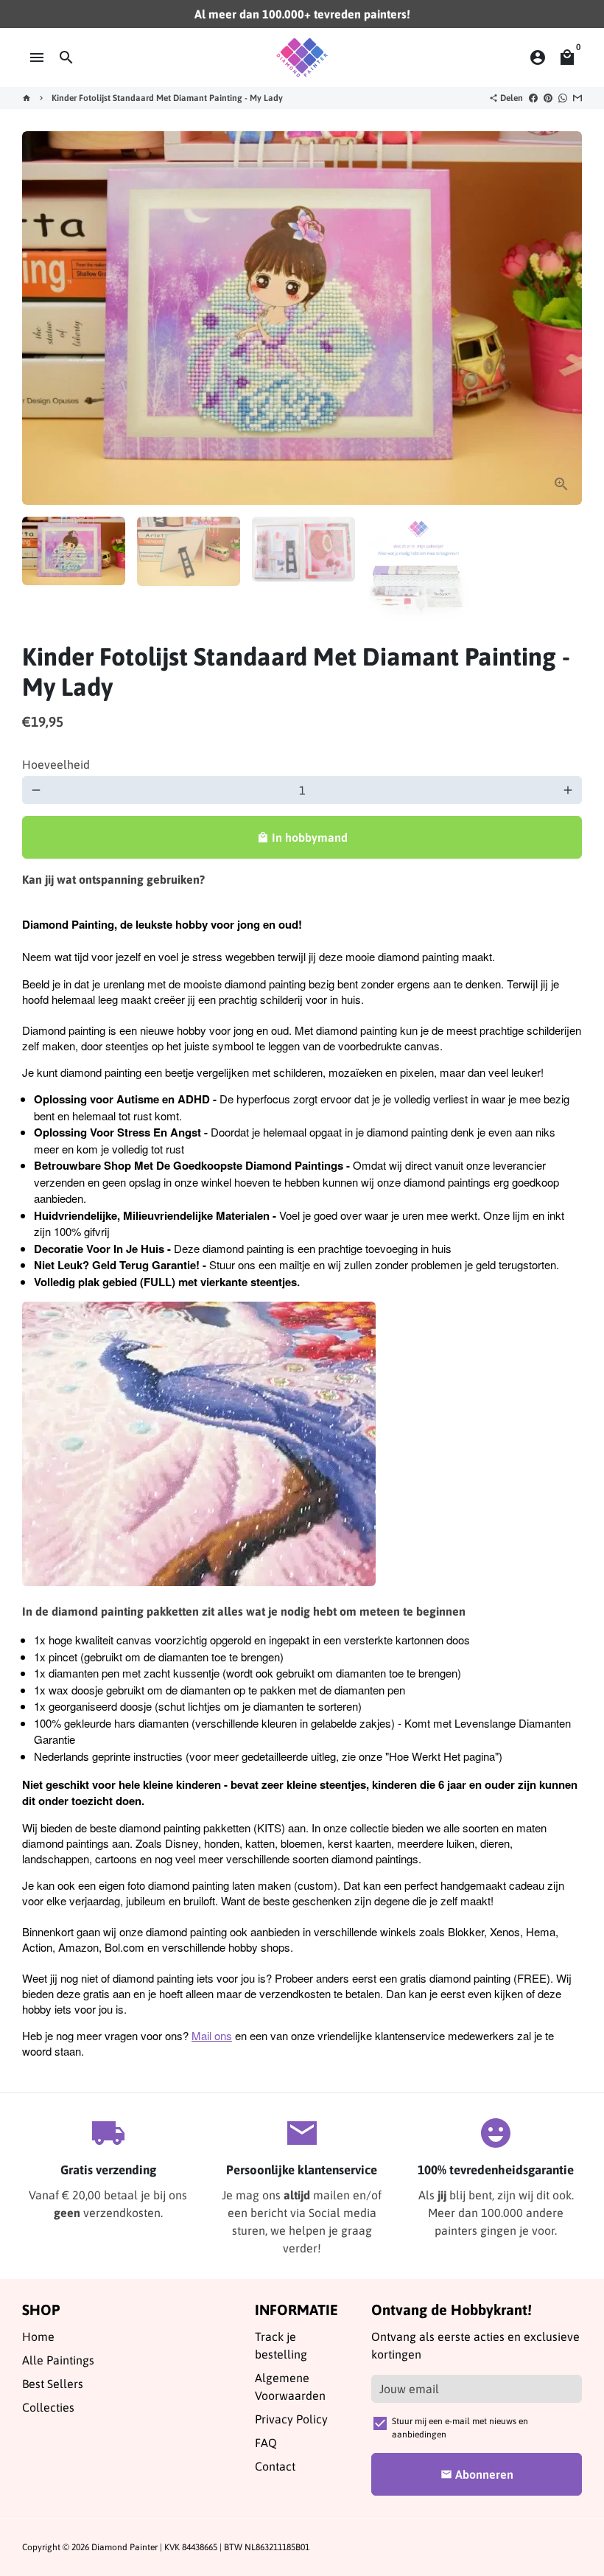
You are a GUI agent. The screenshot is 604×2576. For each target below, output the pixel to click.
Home (38, 2336)
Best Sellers (53, 2384)
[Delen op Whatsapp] (563, 98)
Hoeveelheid (56, 764)
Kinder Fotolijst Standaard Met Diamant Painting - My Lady (167, 98)
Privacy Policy (291, 2419)
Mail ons (212, 2035)
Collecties (48, 2407)
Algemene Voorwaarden (290, 2387)
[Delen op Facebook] (533, 98)
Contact (275, 2466)
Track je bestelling (281, 2345)
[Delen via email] (577, 98)
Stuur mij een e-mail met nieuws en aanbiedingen (460, 2428)
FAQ (266, 2443)
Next (562, 318)
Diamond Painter (124, 2547)
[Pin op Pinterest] (548, 98)
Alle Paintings (58, 2360)
